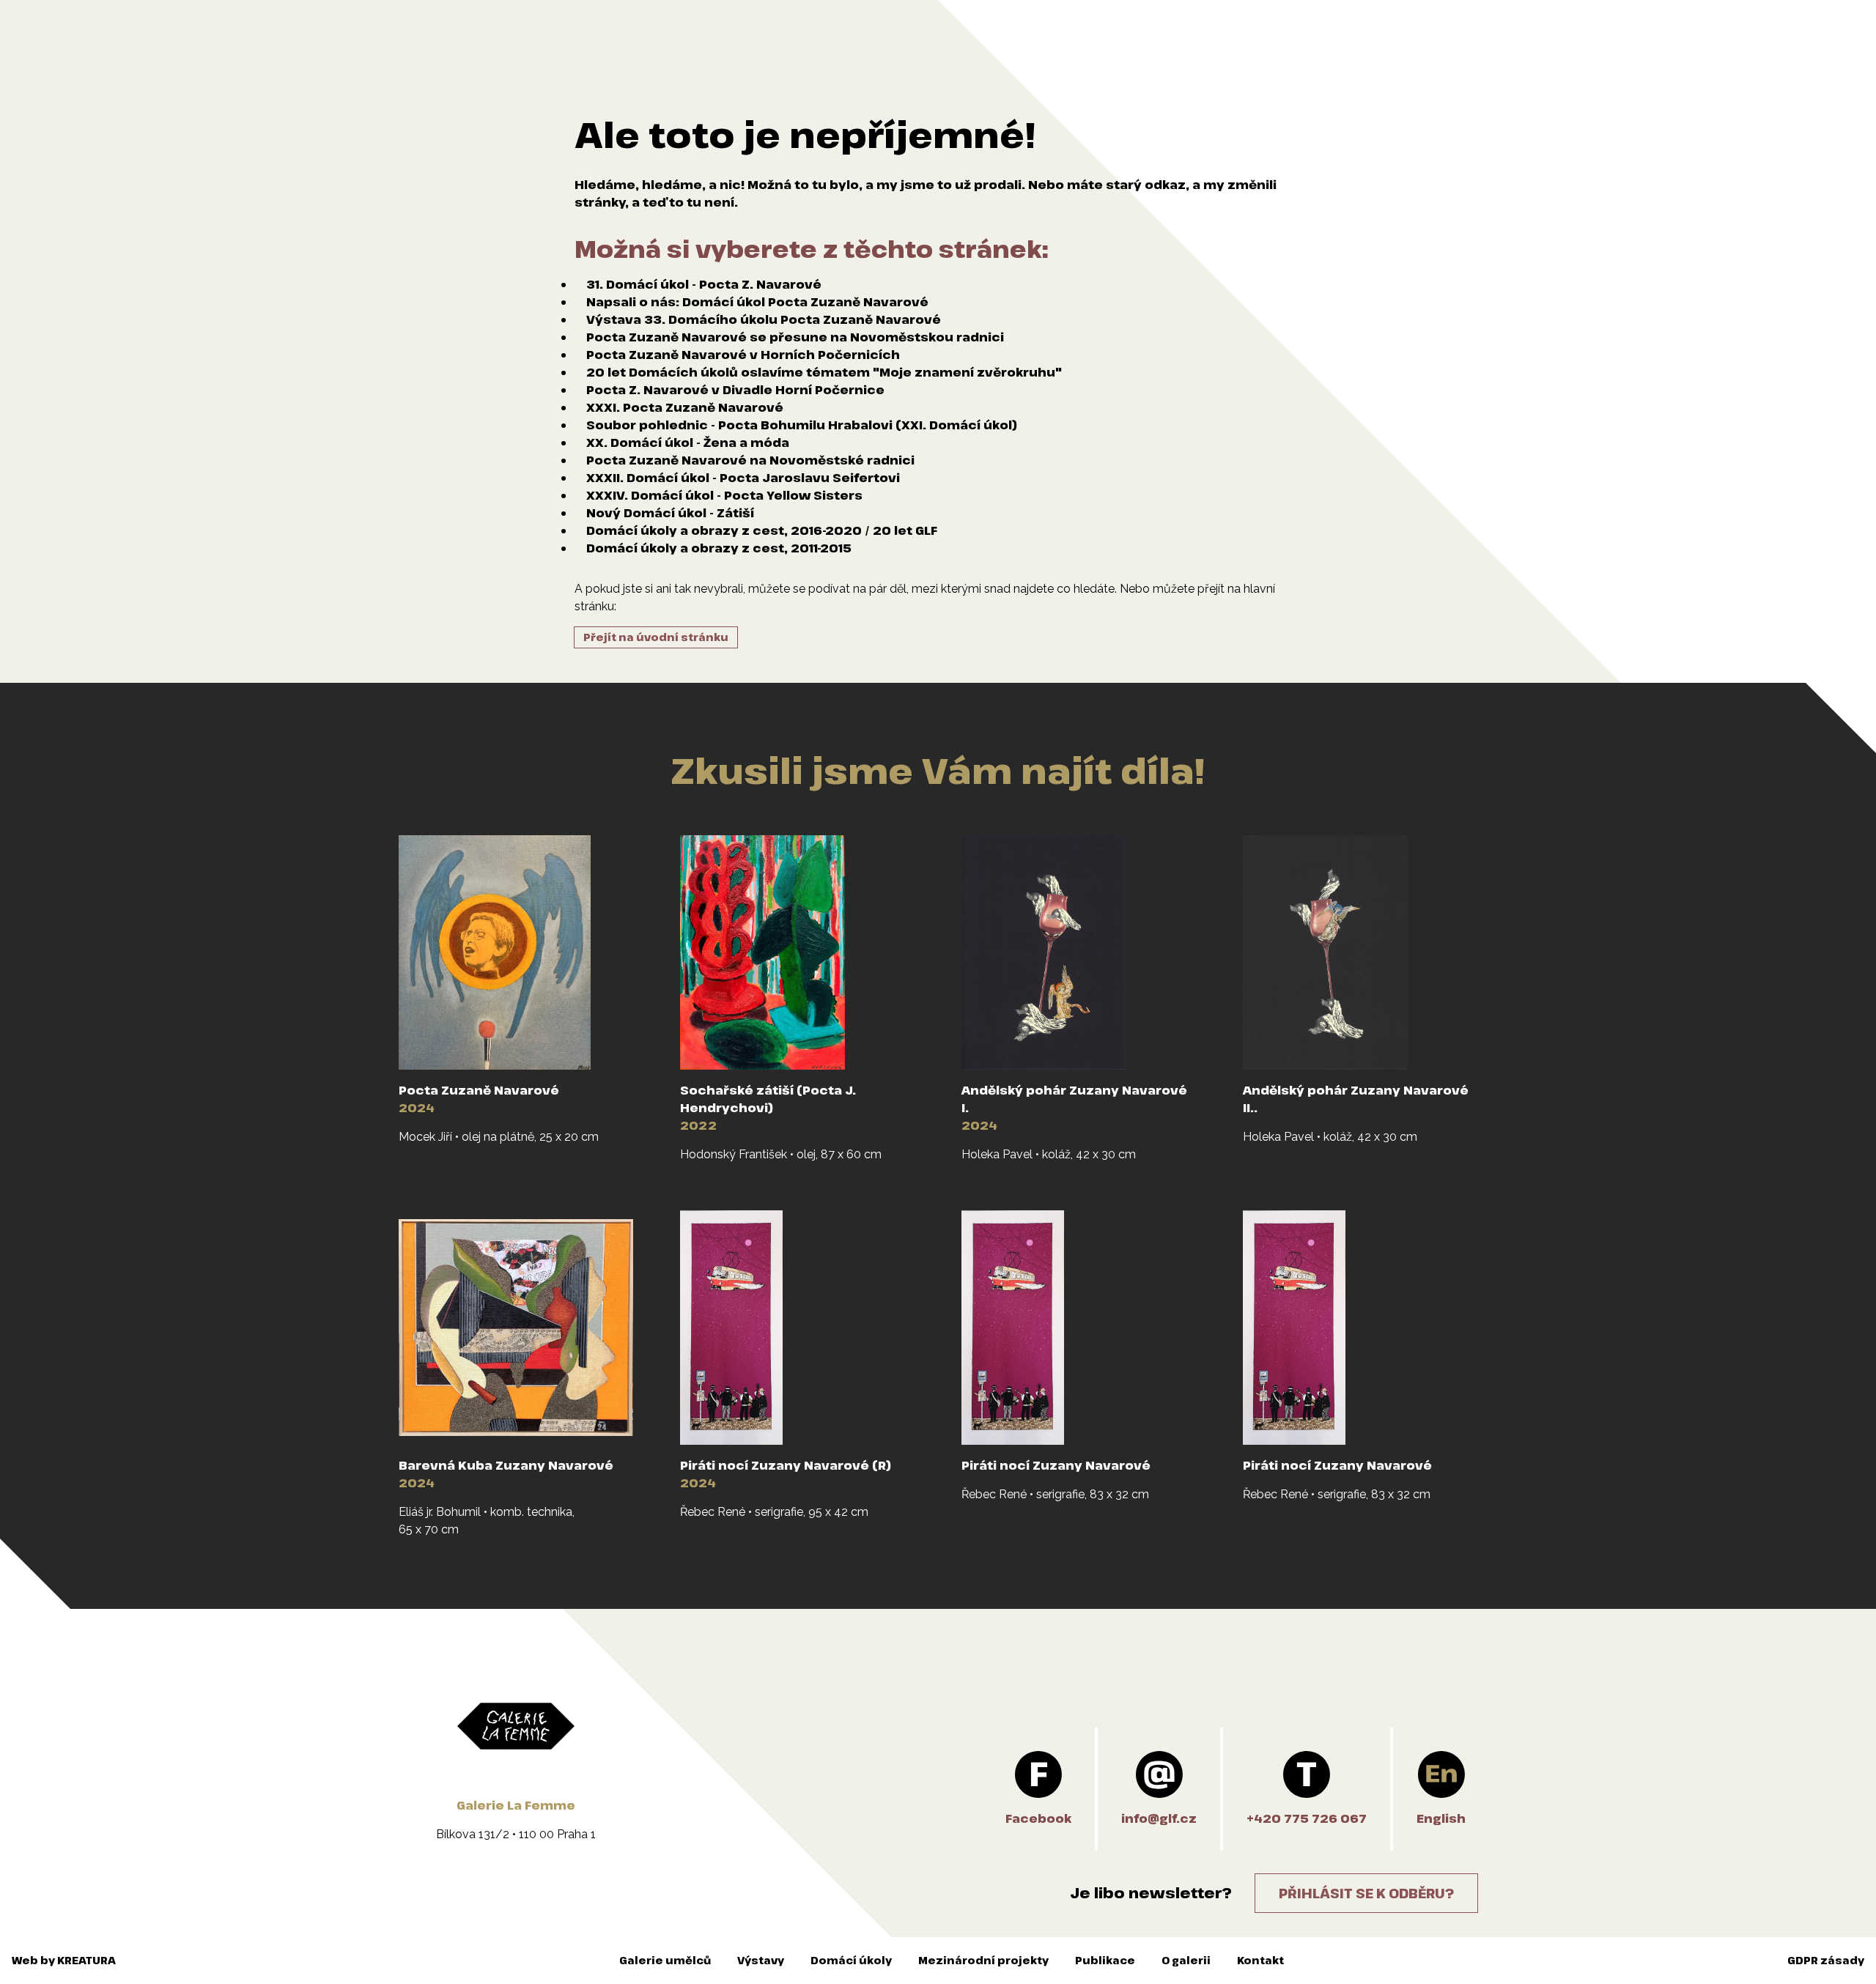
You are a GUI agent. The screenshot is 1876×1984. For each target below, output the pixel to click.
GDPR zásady (1826, 1960)
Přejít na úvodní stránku (656, 637)
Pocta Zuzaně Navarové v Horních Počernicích (743, 355)
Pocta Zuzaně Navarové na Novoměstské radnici (750, 460)
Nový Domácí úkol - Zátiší (670, 513)
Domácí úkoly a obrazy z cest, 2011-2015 (719, 548)
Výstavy (761, 1960)
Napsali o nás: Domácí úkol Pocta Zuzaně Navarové (757, 302)
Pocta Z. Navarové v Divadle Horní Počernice (735, 390)
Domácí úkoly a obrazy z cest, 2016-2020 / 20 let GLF (762, 530)
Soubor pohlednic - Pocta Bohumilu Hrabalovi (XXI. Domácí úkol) (802, 425)
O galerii (1186, 1960)
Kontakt (1260, 1960)
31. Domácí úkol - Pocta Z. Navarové (704, 284)
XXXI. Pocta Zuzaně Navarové (685, 407)
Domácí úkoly (851, 1960)
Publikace (1105, 1960)
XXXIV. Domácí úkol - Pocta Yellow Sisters (724, 495)
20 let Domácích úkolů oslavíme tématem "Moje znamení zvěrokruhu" (824, 372)
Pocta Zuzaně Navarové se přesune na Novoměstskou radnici (795, 337)
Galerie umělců (665, 1960)
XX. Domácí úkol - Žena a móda (688, 443)
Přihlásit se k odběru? (1366, 1893)
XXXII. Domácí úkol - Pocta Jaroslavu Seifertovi (743, 478)
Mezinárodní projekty (983, 1960)
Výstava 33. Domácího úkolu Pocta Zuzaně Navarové (764, 319)
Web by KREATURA (64, 1960)
